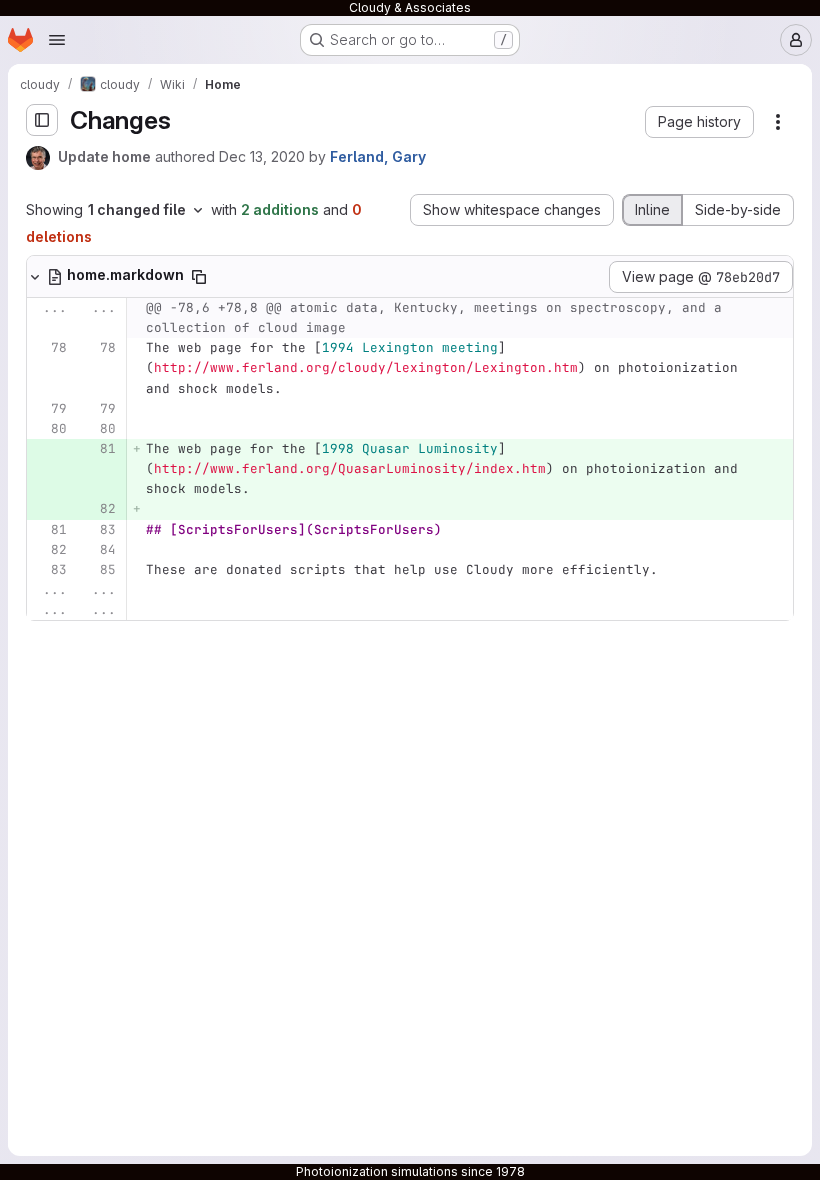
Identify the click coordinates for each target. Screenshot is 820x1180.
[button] (699, 122)
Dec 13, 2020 (262, 156)
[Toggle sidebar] (42, 120)
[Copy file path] (199, 277)
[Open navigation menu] (57, 40)
